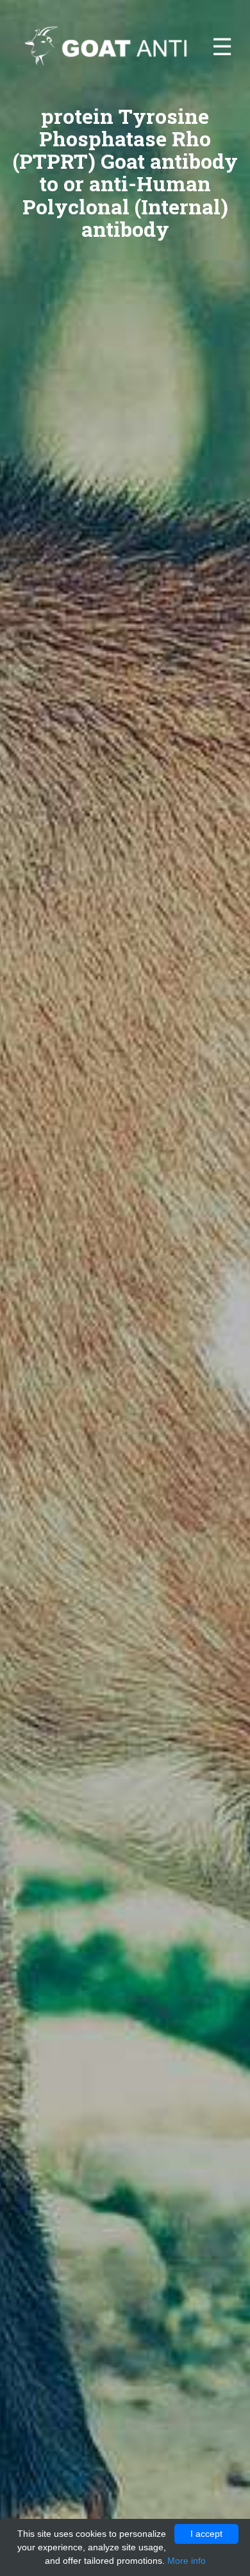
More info (187, 2561)
